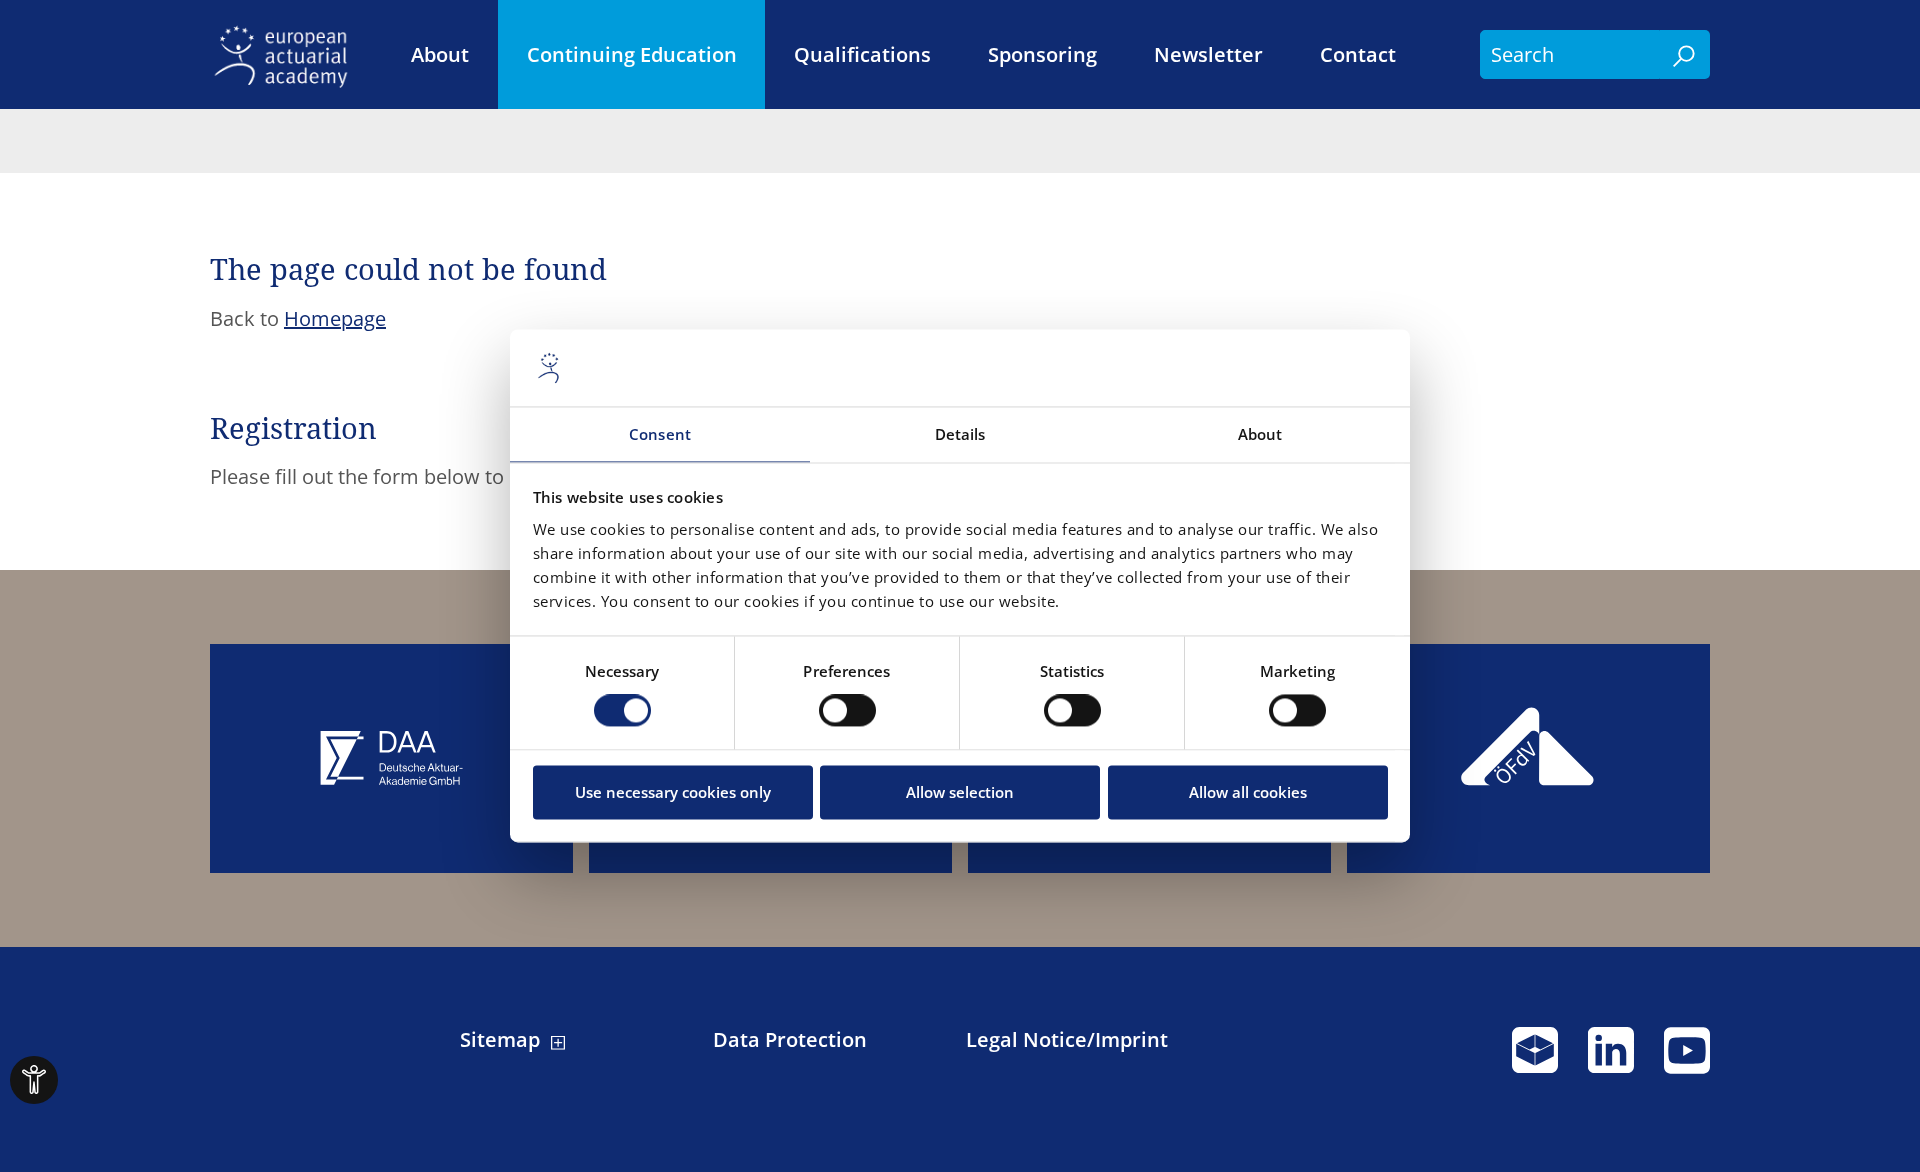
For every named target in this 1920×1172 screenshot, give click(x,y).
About (440, 55)
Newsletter (1208, 55)
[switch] (847, 711)
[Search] (1685, 54)
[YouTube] (1687, 1059)
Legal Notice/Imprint (1067, 1040)
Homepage (335, 318)
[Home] (287, 54)
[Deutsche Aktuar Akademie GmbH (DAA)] (391, 758)
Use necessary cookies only (673, 792)
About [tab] (1260, 434)
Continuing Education (632, 55)
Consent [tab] (660, 434)
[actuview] (1535, 1059)
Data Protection (790, 1040)
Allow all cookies (1248, 792)
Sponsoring (1042, 55)
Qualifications (862, 55)
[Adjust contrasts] (34, 1080)
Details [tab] (960, 434)
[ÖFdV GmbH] (1528, 758)
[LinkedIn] (1611, 1059)
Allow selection (960, 792)
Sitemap (500, 1040)
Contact (1358, 55)
